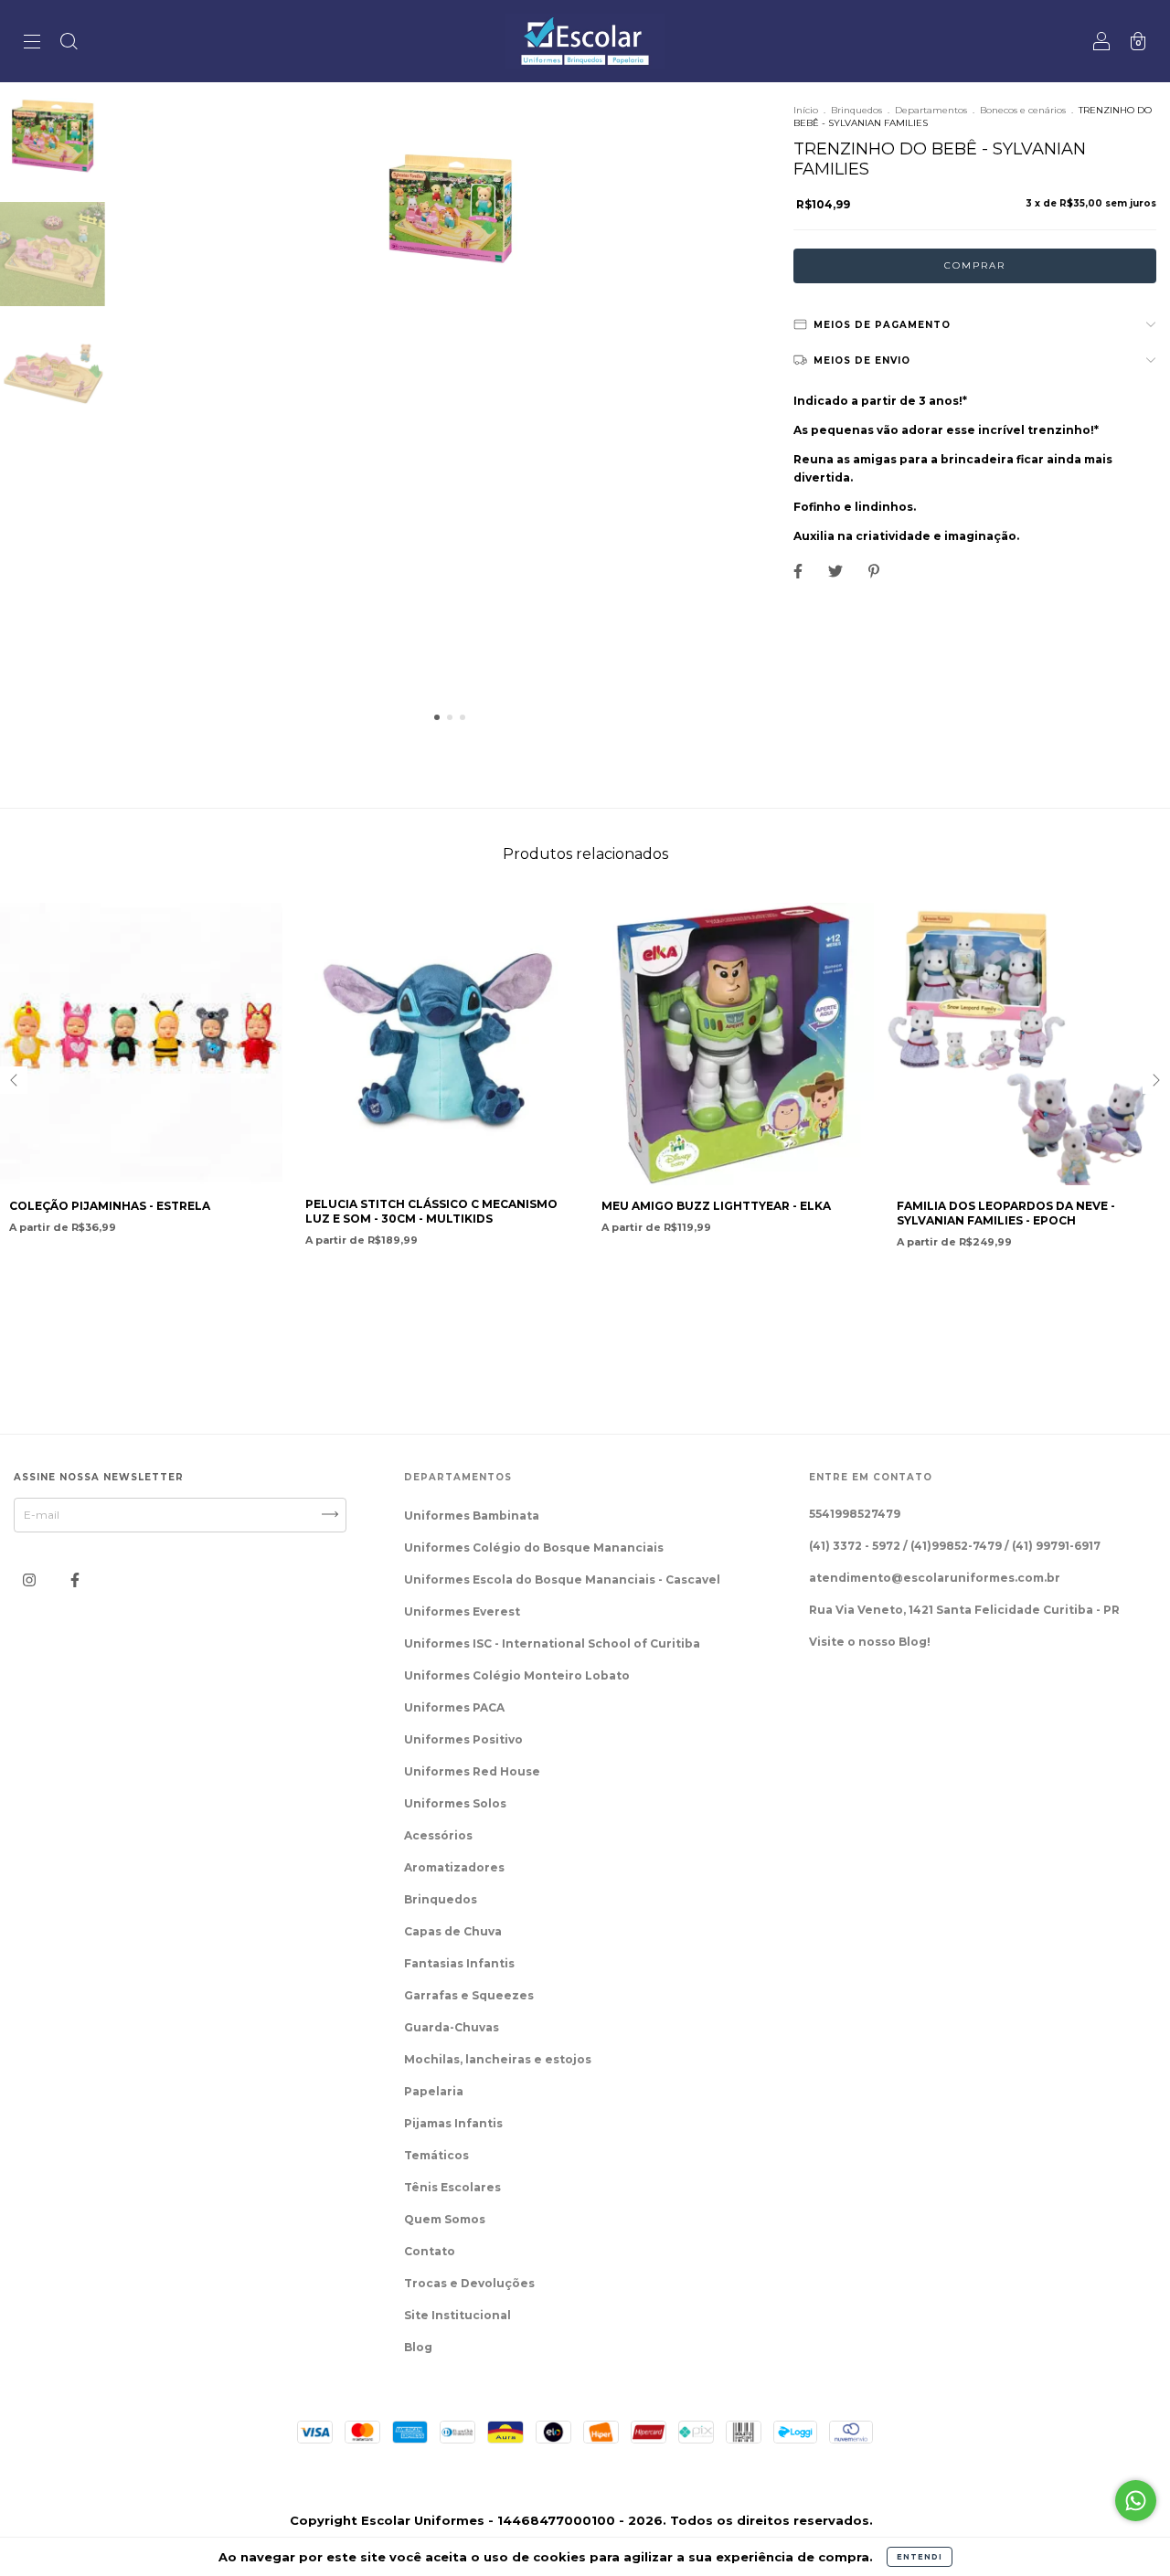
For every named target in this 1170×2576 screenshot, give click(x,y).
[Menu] (32, 43)
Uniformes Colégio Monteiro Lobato (517, 1675)
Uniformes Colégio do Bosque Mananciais (534, 1548)
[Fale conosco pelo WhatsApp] (1136, 2501)
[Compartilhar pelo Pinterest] (874, 571)
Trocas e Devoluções (469, 2283)
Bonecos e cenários (1023, 110)
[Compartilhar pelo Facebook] (799, 571)
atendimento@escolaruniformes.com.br (935, 1578)
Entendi (920, 2557)
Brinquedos (856, 110)
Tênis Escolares (452, 2187)
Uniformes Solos (455, 1803)
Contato (430, 2251)
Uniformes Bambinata (472, 1516)
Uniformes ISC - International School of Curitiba (552, 1643)
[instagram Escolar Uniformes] (31, 1580)
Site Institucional (457, 2315)
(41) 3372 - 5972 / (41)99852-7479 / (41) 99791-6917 (955, 1546)
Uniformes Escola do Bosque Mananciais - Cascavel (562, 1580)
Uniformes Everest (462, 1611)
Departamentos (931, 110)
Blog (418, 2347)
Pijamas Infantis (453, 2123)
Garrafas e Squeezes (469, 1995)
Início (806, 110)
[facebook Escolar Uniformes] (75, 1580)
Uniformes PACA (454, 1707)
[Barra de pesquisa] (69, 43)
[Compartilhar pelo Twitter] (837, 571)
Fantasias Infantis (459, 1963)
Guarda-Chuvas (452, 2027)
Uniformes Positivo (463, 1739)
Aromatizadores (454, 1867)
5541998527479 (855, 1514)
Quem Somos (445, 2219)
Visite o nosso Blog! (870, 1642)
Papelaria (434, 2091)
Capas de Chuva (453, 1931)
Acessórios (438, 1835)
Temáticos (436, 2155)
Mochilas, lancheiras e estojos (498, 2059)
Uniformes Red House (472, 1771)
